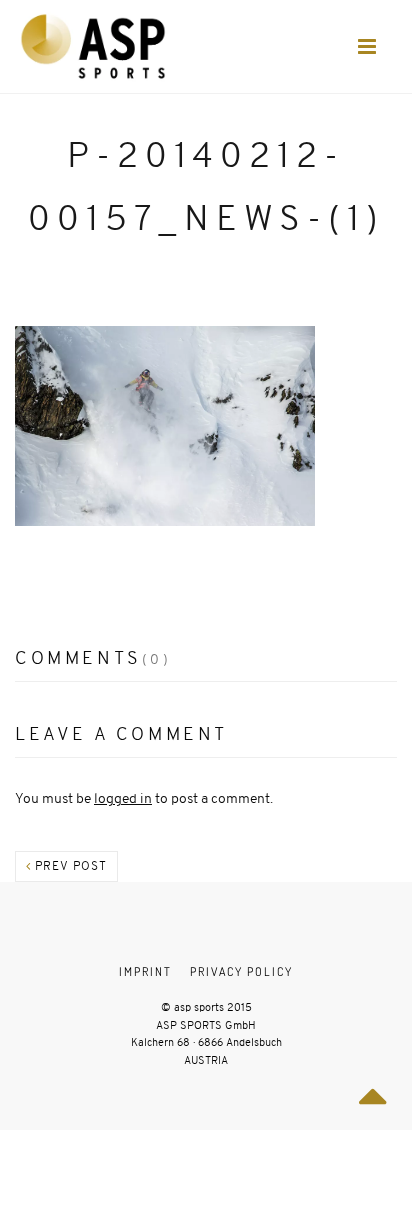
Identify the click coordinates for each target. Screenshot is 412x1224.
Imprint (145, 971)
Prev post (69, 866)
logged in (123, 798)
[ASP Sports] (93, 46)
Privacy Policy (241, 971)
